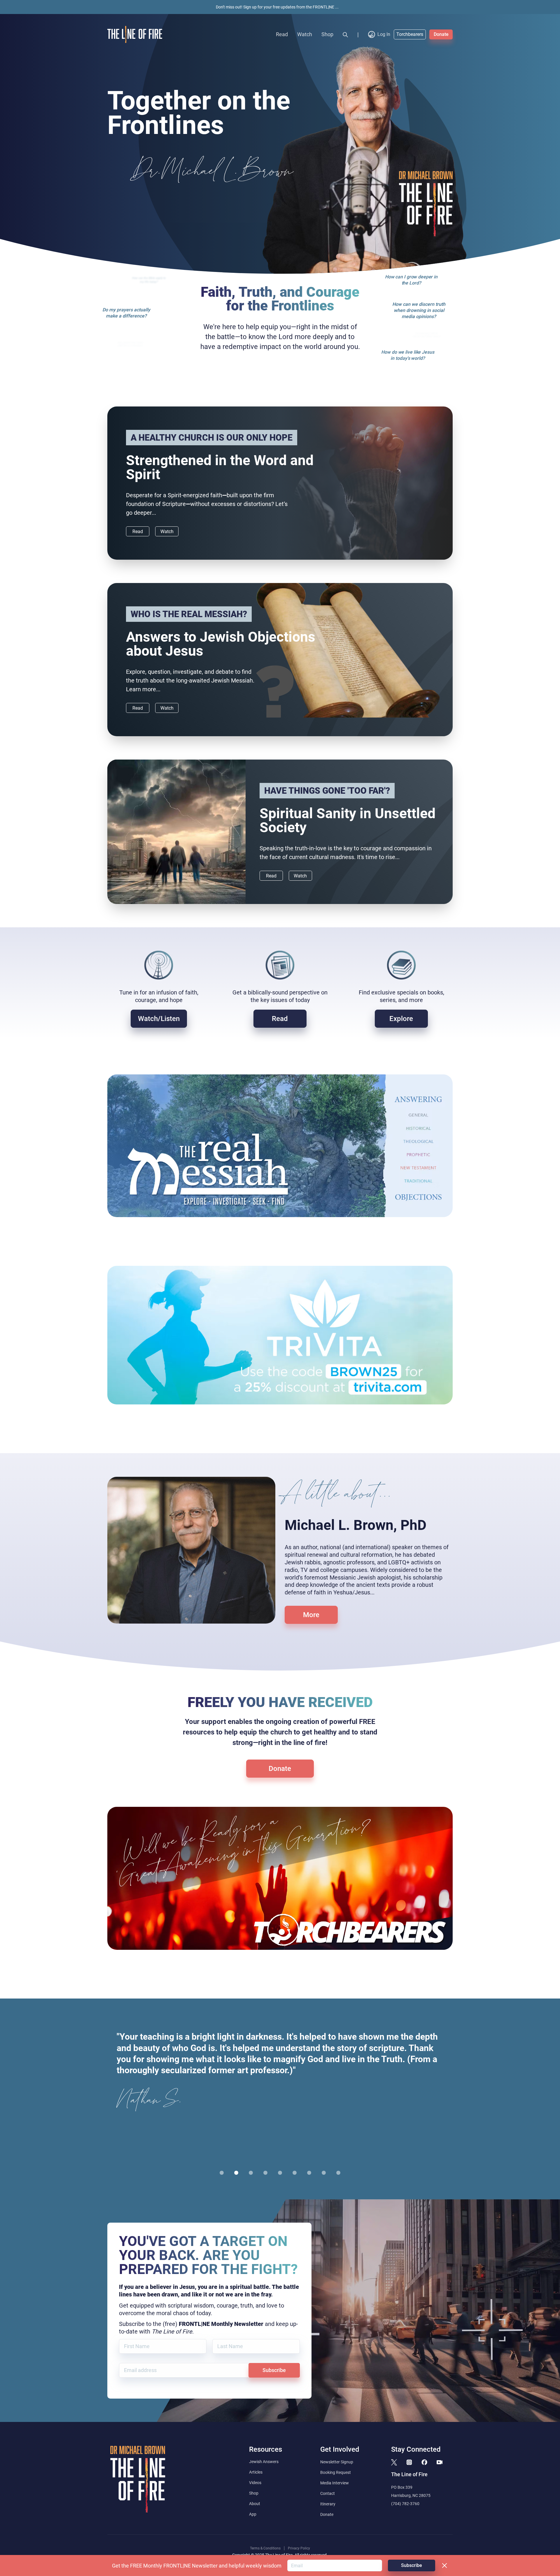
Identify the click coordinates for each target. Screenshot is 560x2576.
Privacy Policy (299, 2548)
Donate (441, 34)
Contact (328, 2493)
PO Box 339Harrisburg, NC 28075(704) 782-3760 (411, 2495)
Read (282, 34)
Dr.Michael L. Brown (213, 172)
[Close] (444, 2565)
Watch (305, 34)
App (253, 2514)
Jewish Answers (264, 2462)
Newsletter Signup (337, 2462)
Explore (401, 1019)
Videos (255, 2483)
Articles (256, 2472)
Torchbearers (410, 34)
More (311, 1615)
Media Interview (335, 2483)
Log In (384, 34)
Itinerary (328, 2504)
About (255, 2504)
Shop (327, 34)
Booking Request (336, 2472)
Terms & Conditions (265, 2548)
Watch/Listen (159, 1019)
